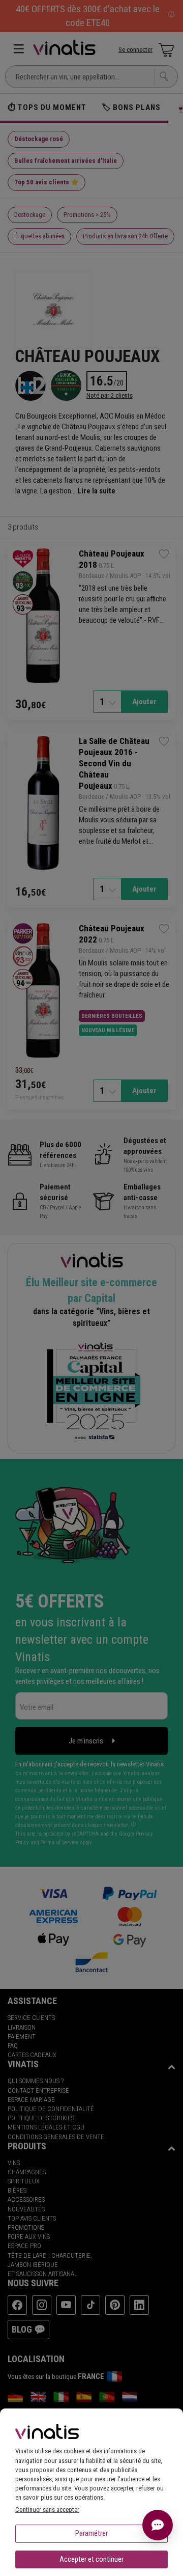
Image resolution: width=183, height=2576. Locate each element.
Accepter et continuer (91, 2559)
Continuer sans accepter (47, 2510)
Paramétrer (91, 2533)
